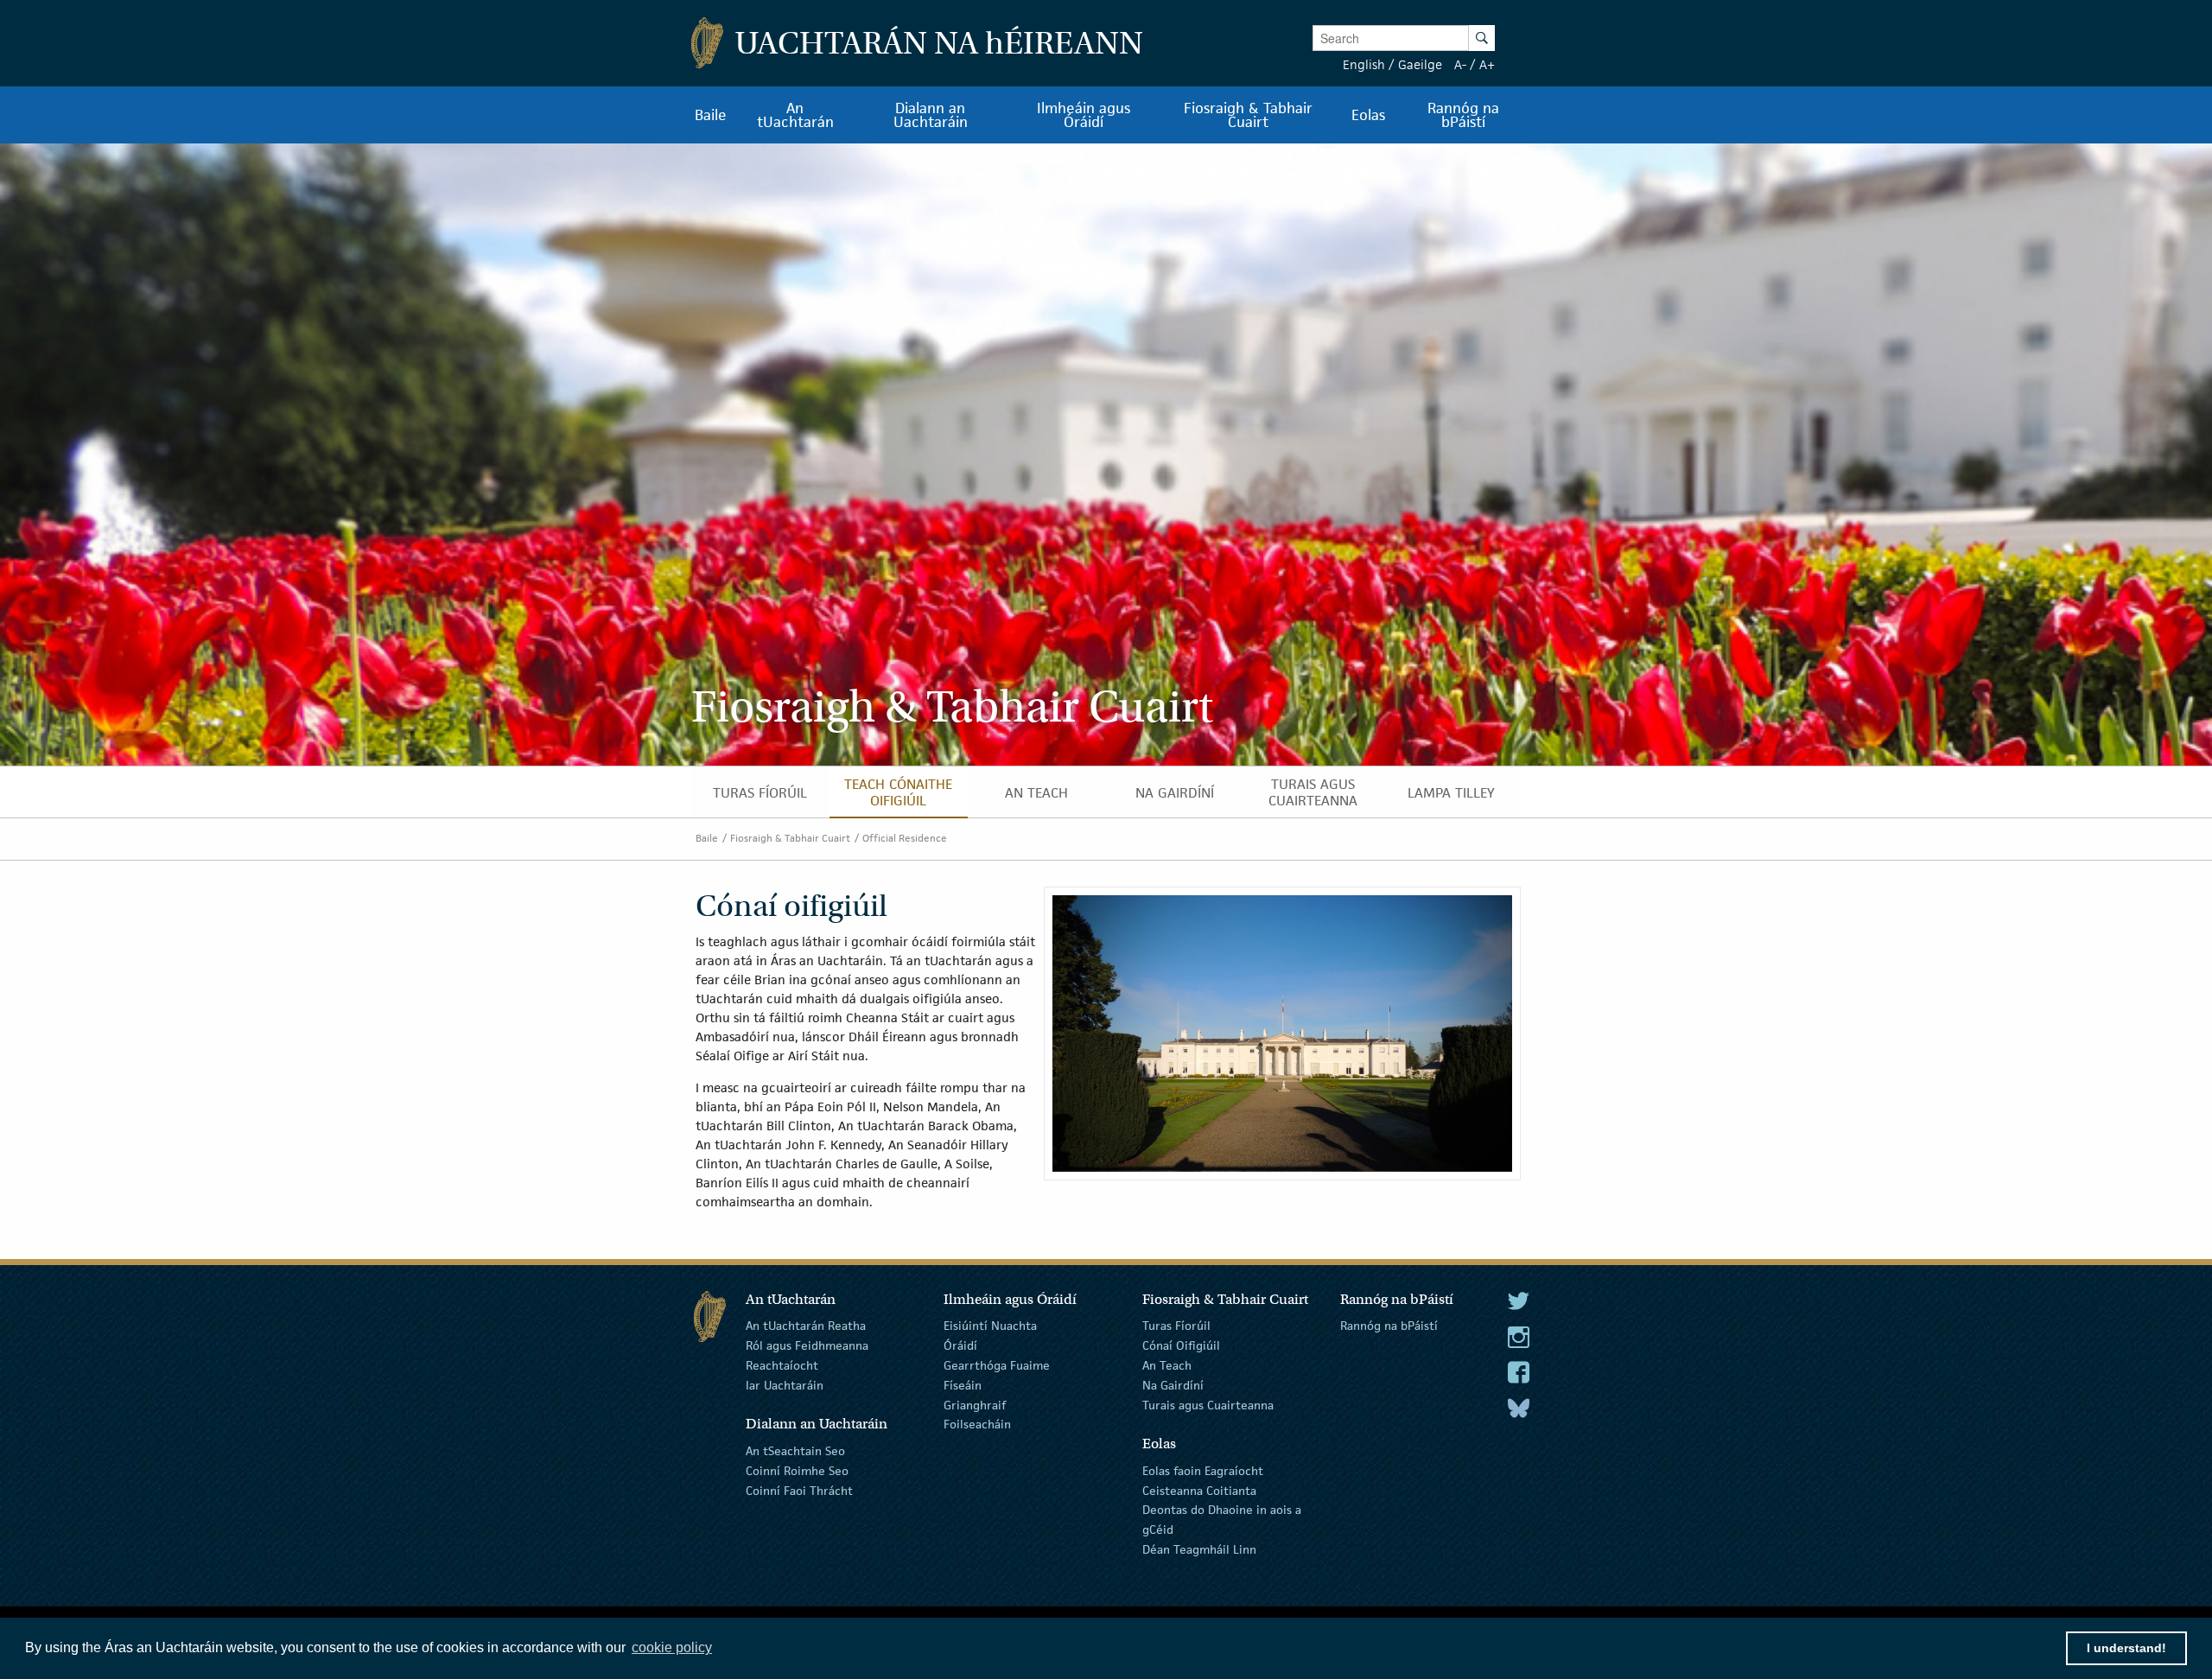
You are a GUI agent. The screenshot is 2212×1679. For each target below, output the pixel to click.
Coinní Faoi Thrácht (799, 1490)
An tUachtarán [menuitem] (795, 115)
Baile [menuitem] (711, 115)
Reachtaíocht (782, 1365)
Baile (707, 838)
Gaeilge (1420, 64)
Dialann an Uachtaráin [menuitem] (931, 115)
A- (1460, 64)
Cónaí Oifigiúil (1181, 1345)
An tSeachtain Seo (795, 1451)
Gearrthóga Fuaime (997, 1365)
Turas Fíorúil (1176, 1326)
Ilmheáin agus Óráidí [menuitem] (1084, 115)
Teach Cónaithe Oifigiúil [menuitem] (898, 792)
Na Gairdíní (1173, 1385)
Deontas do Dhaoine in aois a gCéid (1222, 1520)
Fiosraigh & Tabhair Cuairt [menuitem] (1248, 115)
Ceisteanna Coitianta (1199, 1490)
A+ (1487, 64)
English (1364, 64)
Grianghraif (975, 1404)
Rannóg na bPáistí (1389, 1326)
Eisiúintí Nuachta (990, 1326)
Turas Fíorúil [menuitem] (760, 793)
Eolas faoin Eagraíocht (1203, 1471)
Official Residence (905, 838)
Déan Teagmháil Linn (1199, 1549)
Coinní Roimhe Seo (797, 1471)
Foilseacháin (977, 1424)
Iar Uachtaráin (785, 1385)
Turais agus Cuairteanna (1208, 1404)
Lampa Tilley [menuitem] (1451, 793)
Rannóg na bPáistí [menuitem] (1463, 115)
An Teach (1167, 1365)
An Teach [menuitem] (1036, 793)
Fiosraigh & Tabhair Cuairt (790, 838)
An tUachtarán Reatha (806, 1326)
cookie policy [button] (672, 1647)
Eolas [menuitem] (1368, 115)
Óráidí (960, 1345)
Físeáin (963, 1385)
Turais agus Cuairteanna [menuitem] (1313, 792)
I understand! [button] (2126, 1648)
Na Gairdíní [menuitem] (1175, 793)
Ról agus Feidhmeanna (807, 1345)
